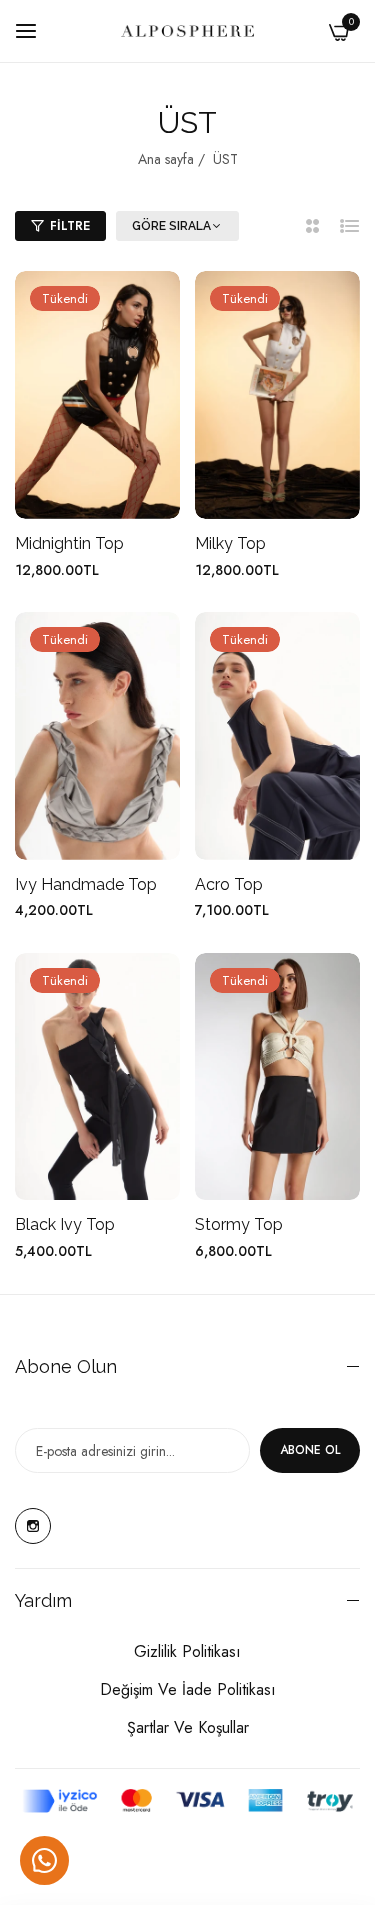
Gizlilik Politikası (187, 1651)
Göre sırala (171, 226)
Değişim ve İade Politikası (188, 1689)
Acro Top (229, 884)
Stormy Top (239, 1224)
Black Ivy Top (65, 1224)
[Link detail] (33, 1526)
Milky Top (230, 543)
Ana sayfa (166, 159)
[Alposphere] (187, 31)
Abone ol (310, 1450)
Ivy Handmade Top (86, 884)
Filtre (70, 226)
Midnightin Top (69, 543)
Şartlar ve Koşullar (188, 1727)
